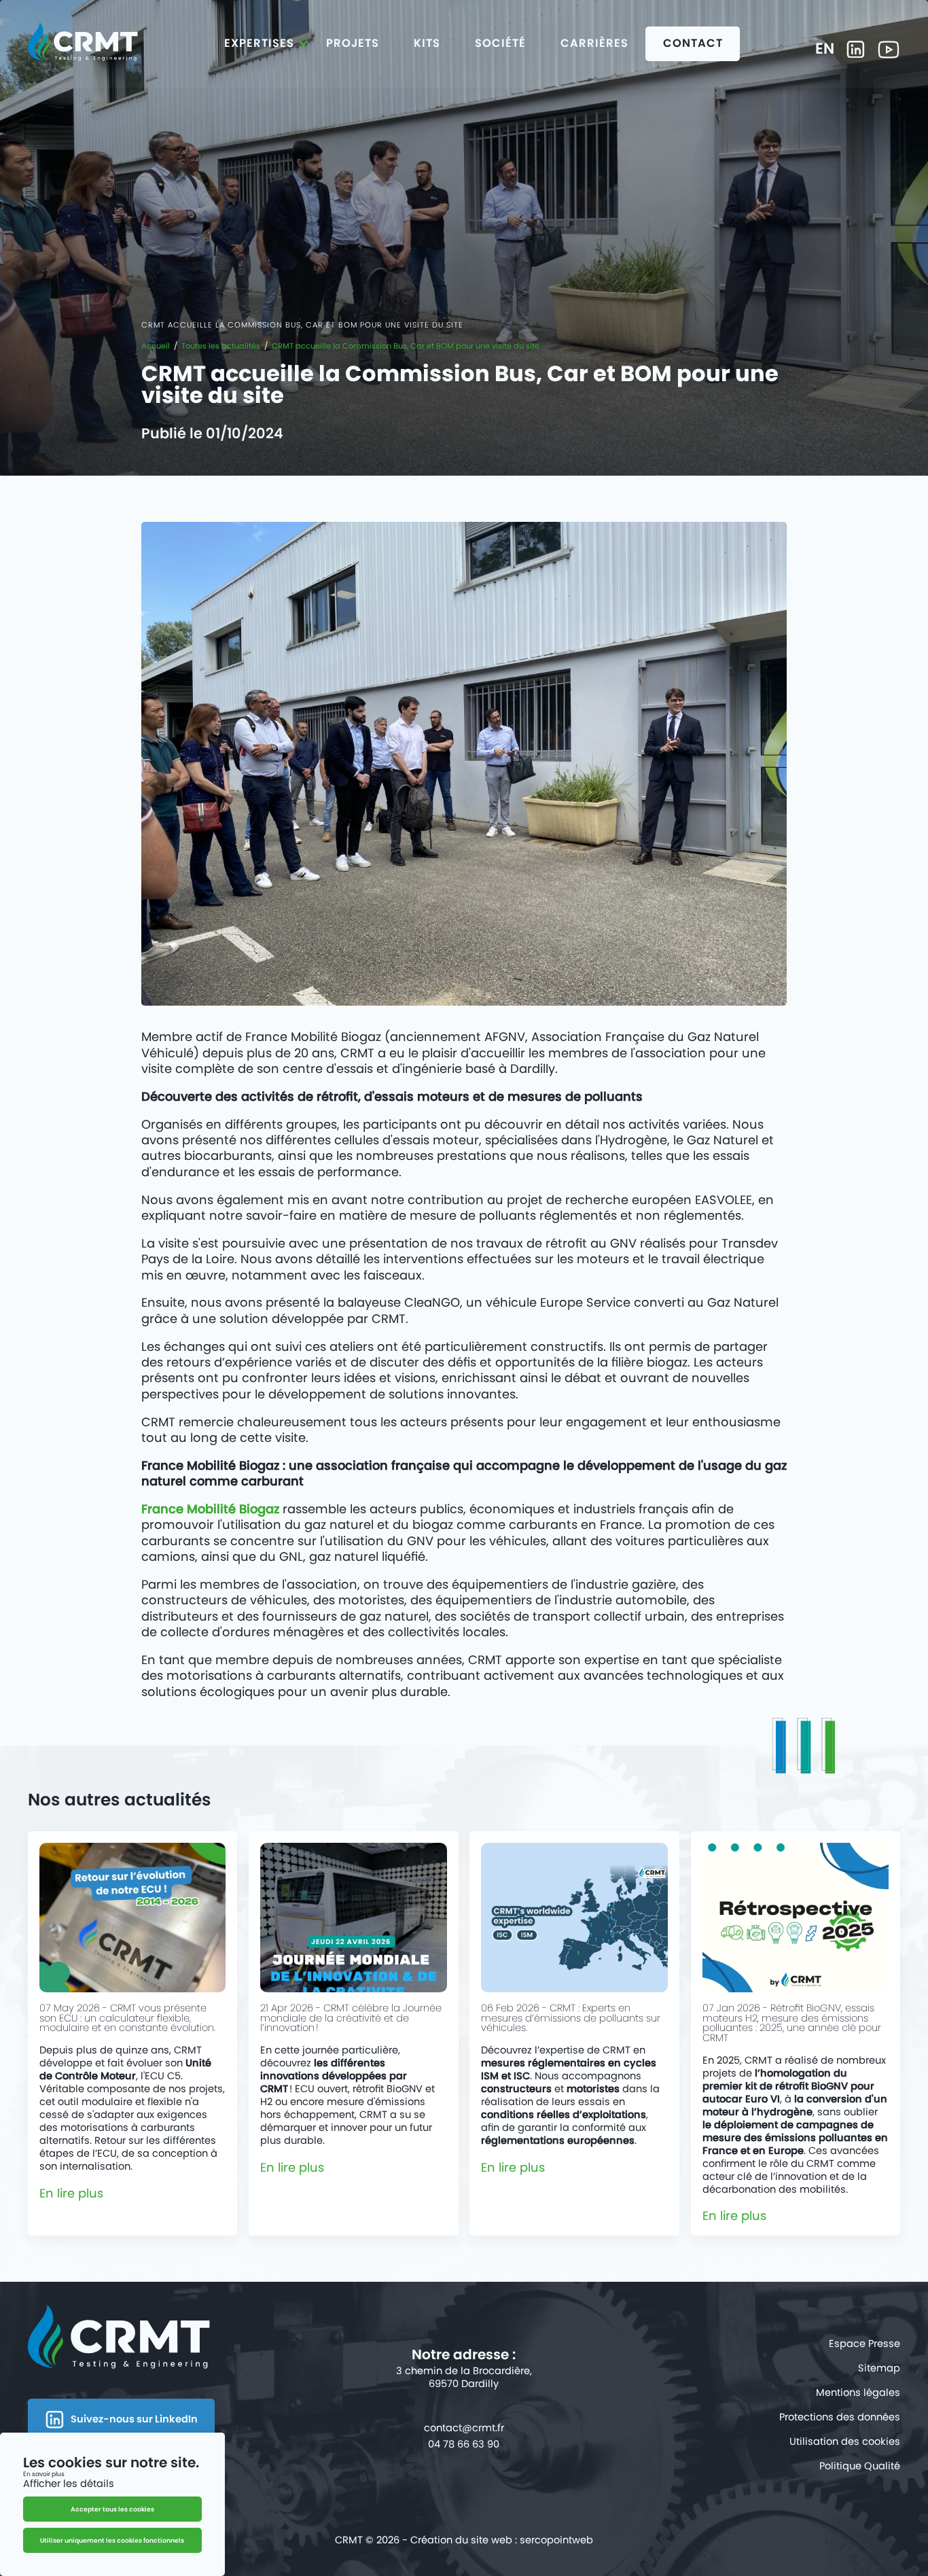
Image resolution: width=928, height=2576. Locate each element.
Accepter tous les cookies (112, 2509)
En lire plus (71, 2193)
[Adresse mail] (464, 2428)
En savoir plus (44, 2473)
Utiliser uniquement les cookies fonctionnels (112, 2540)
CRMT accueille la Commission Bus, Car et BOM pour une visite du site (406, 346)
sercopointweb (556, 2540)
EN (825, 50)
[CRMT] (84, 45)
